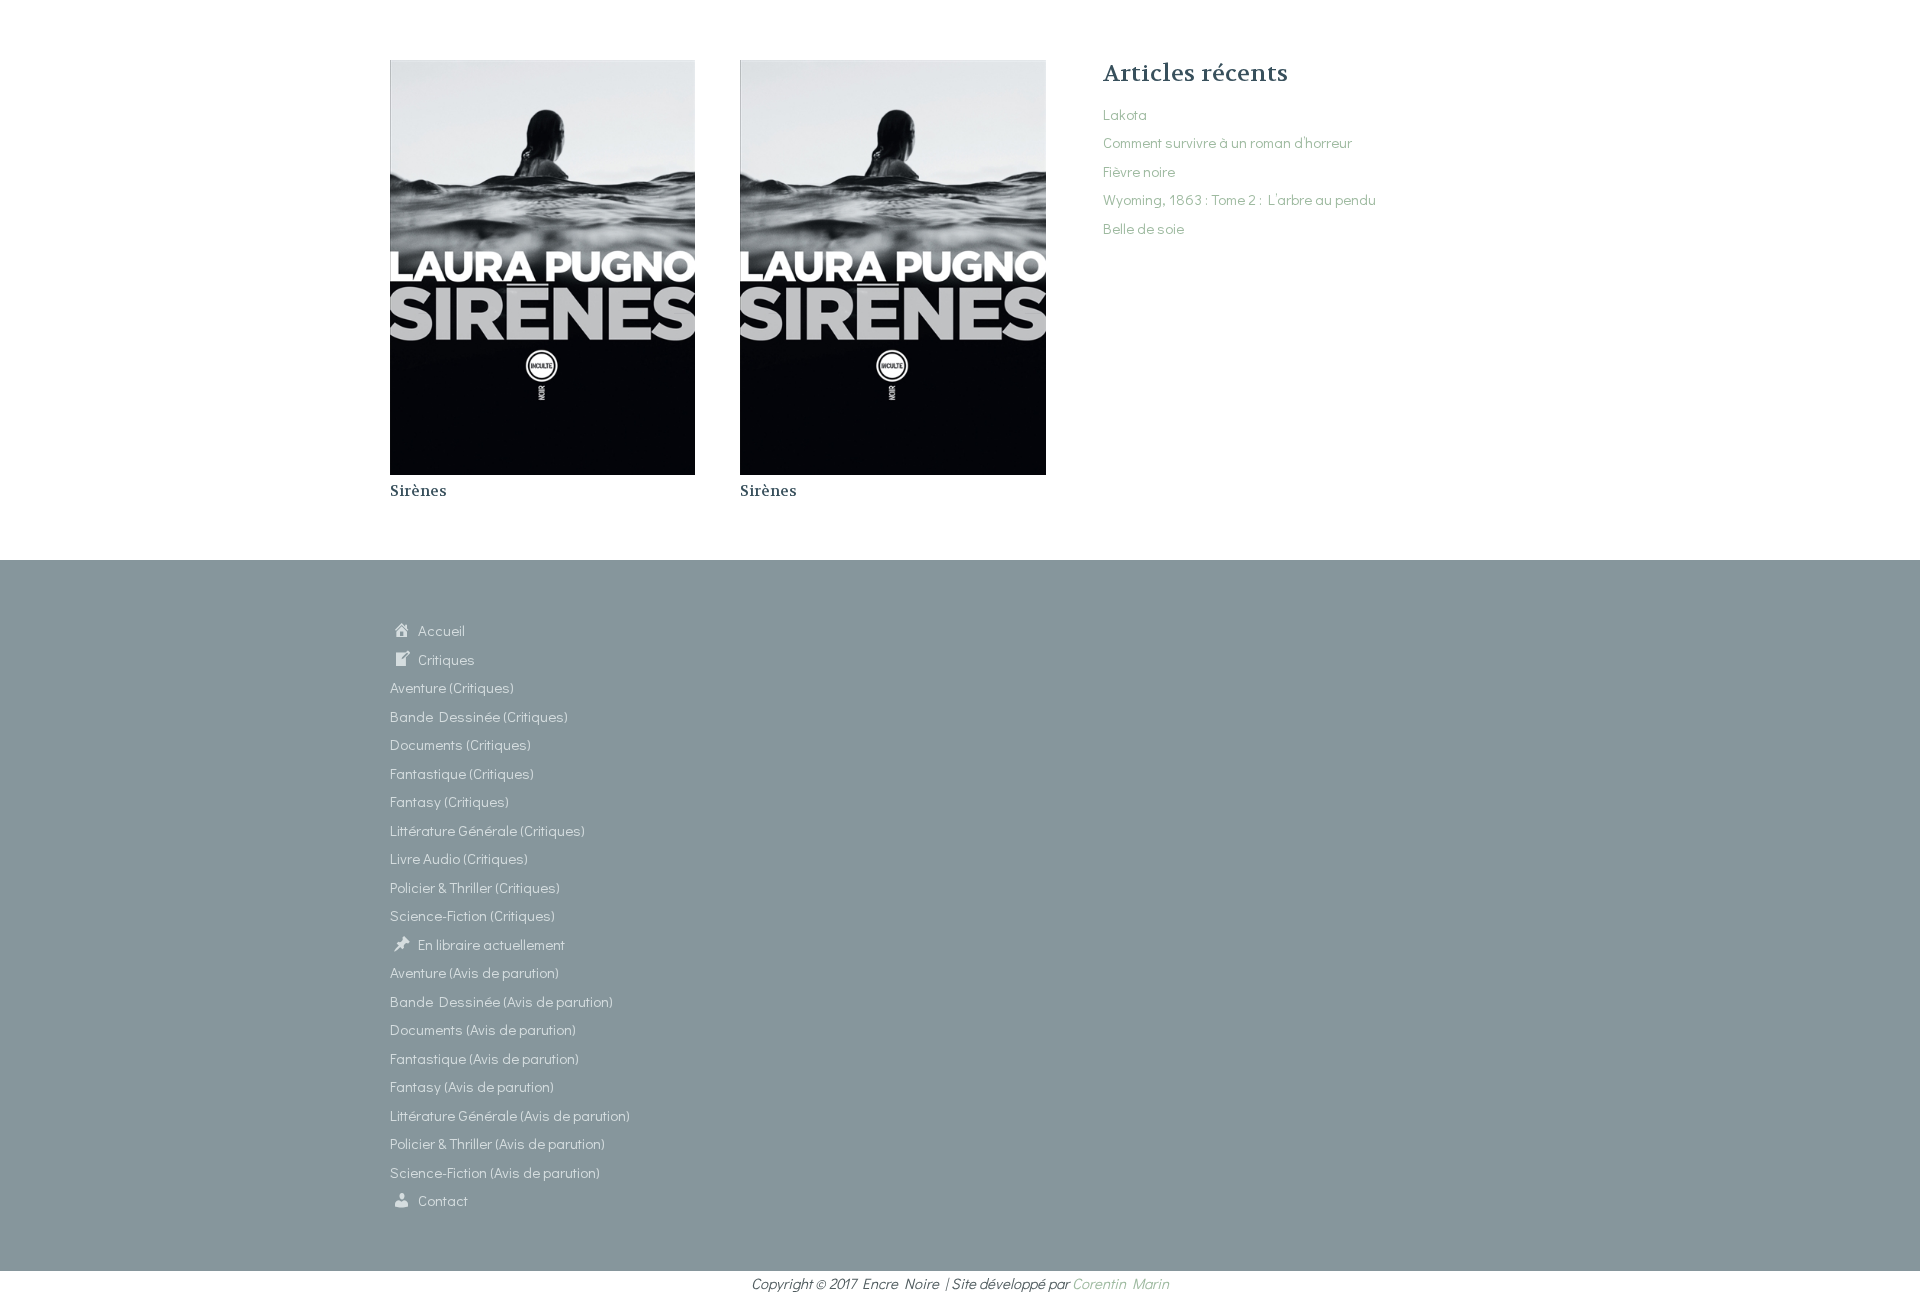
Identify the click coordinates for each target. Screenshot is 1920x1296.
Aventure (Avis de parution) (474, 972)
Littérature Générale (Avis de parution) (510, 1115)
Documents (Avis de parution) (483, 1029)
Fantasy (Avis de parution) (472, 1086)
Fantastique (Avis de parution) (484, 1058)
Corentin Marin (1120, 1283)
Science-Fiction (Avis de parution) (495, 1172)
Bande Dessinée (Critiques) (479, 716)
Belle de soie (1143, 228)
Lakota (1125, 114)
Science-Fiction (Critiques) (472, 915)
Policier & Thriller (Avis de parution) (497, 1143)
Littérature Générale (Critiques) (487, 830)
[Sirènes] (542, 72)
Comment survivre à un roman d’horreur (1227, 142)
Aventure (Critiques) (452, 687)
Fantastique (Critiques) (462, 773)
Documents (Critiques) (460, 744)
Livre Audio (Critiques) (459, 858)
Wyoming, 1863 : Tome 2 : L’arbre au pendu (1239, 199)
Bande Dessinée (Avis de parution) (501, 1001)
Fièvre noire (1139, 171)
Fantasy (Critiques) (449, 801)
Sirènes (418, 491)
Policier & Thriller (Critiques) (475, 887)
